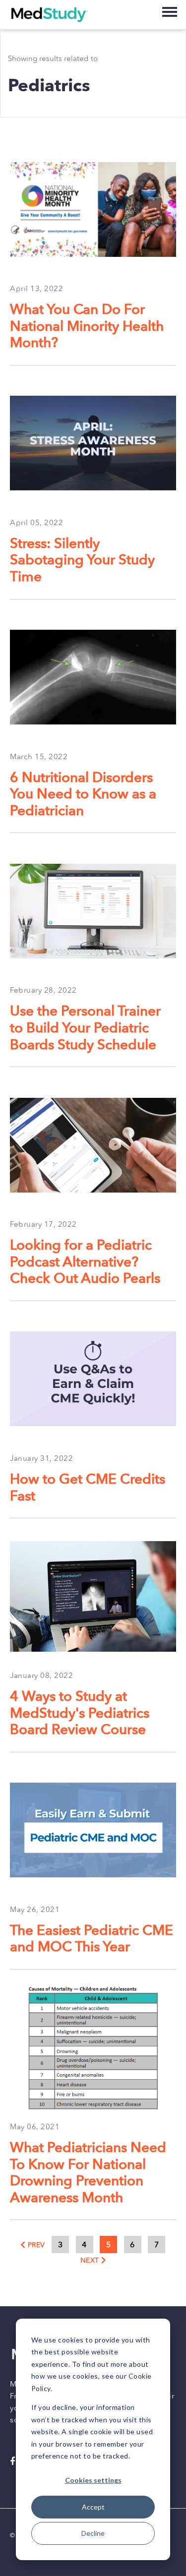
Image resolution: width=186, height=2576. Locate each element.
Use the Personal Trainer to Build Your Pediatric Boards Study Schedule (85, 1028)
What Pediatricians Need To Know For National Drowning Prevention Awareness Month (88, 2173)
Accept (93, 2507)
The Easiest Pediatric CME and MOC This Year (92, 1939)
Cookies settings (93, 2480)
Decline (93, 2533)
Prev (36, 2245)
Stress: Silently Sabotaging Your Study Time (82, 561)
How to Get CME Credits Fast (88, 1488)
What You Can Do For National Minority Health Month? (87, 327)
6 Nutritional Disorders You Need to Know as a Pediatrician (83, 795)
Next (90, 2260)
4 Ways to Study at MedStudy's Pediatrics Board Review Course (80, 1713)
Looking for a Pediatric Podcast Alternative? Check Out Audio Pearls (85, 1262)
